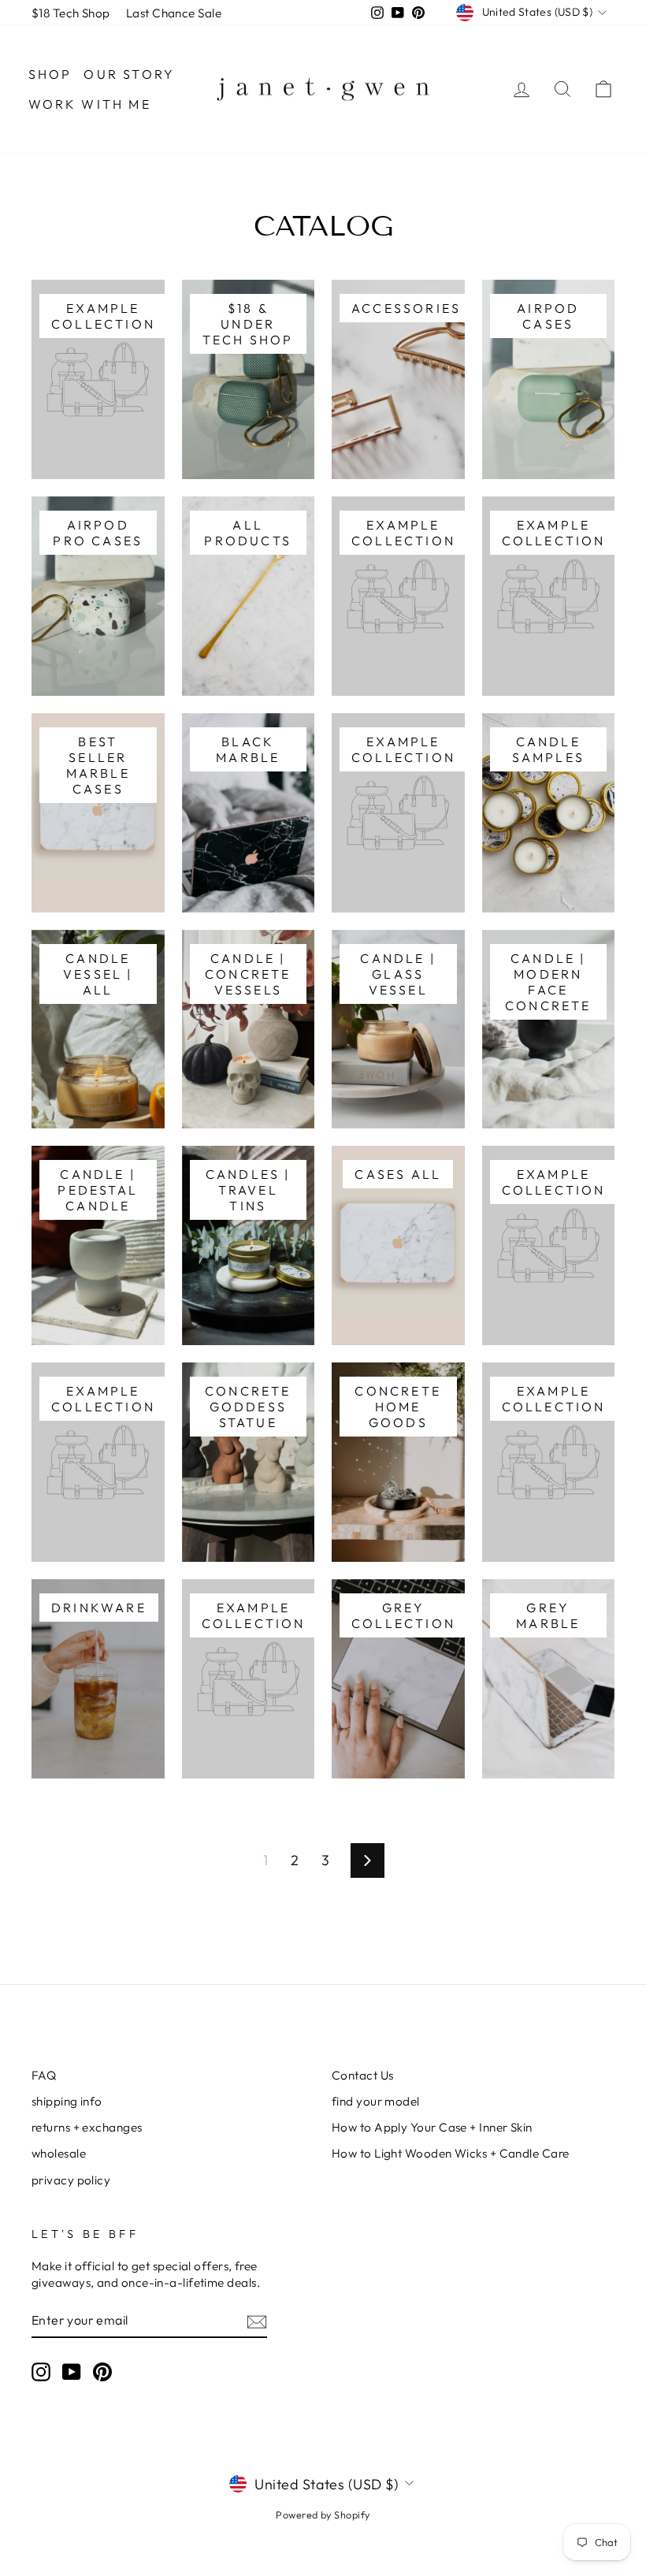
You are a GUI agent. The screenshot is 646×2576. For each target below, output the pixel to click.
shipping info (67, 2101)
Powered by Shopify (323, 2515)
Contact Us (363, 2075)
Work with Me (90, 104)
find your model (376, 2101)
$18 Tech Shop (71, 13)
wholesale (59, 2153)
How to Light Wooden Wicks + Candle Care (451, 2153)
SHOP (50, 74)
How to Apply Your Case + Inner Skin (432, 2127)
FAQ (44, 2075)
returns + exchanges (87, 2127)
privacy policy (71, 2180)
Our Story (129, 74)
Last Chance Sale (174, 13)
